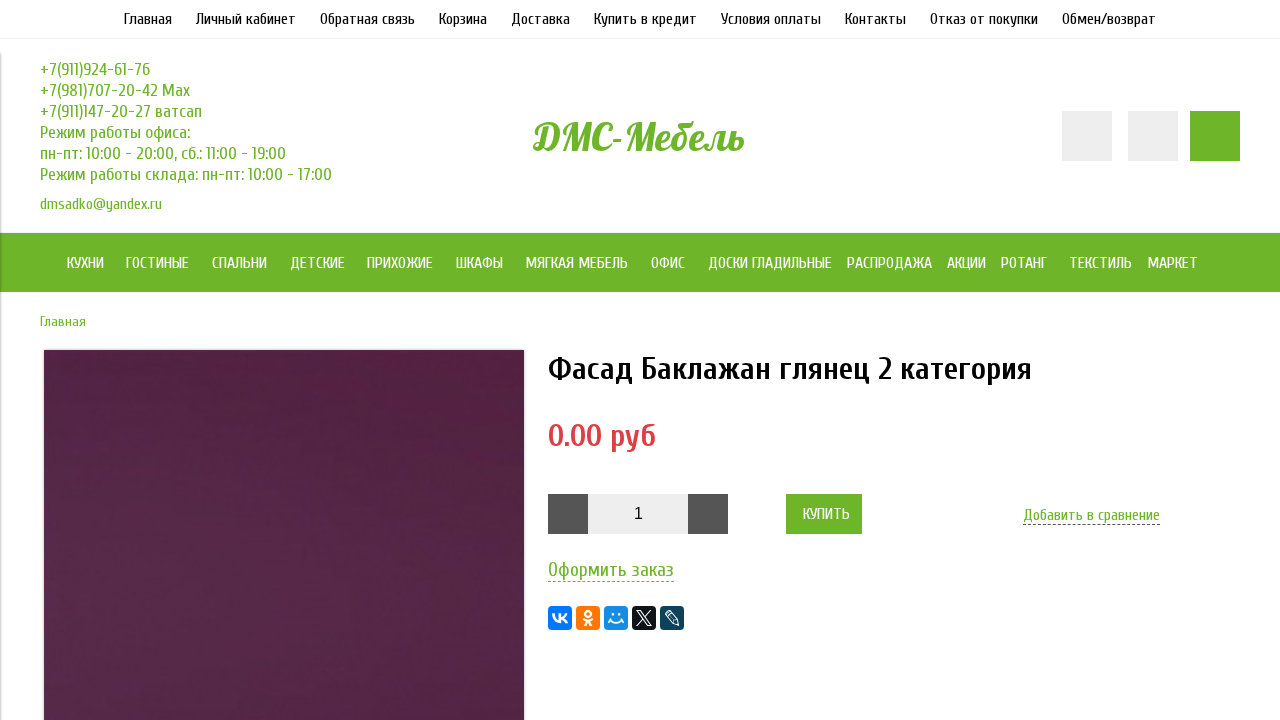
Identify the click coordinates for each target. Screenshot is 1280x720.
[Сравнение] (1153, 136)
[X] (644, 618)
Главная (148, 19)
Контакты (875, 19)
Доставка (540, 19)
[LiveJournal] (672, 618)
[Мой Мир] (616, 618)
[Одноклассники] (588, 618)
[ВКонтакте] (560, 618)
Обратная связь (367, 19)
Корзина (463, 19)
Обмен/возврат (1109, 19)
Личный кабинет (246, 19)
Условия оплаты (771, 19)
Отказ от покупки (984, 19)
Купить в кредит (645, 19)
